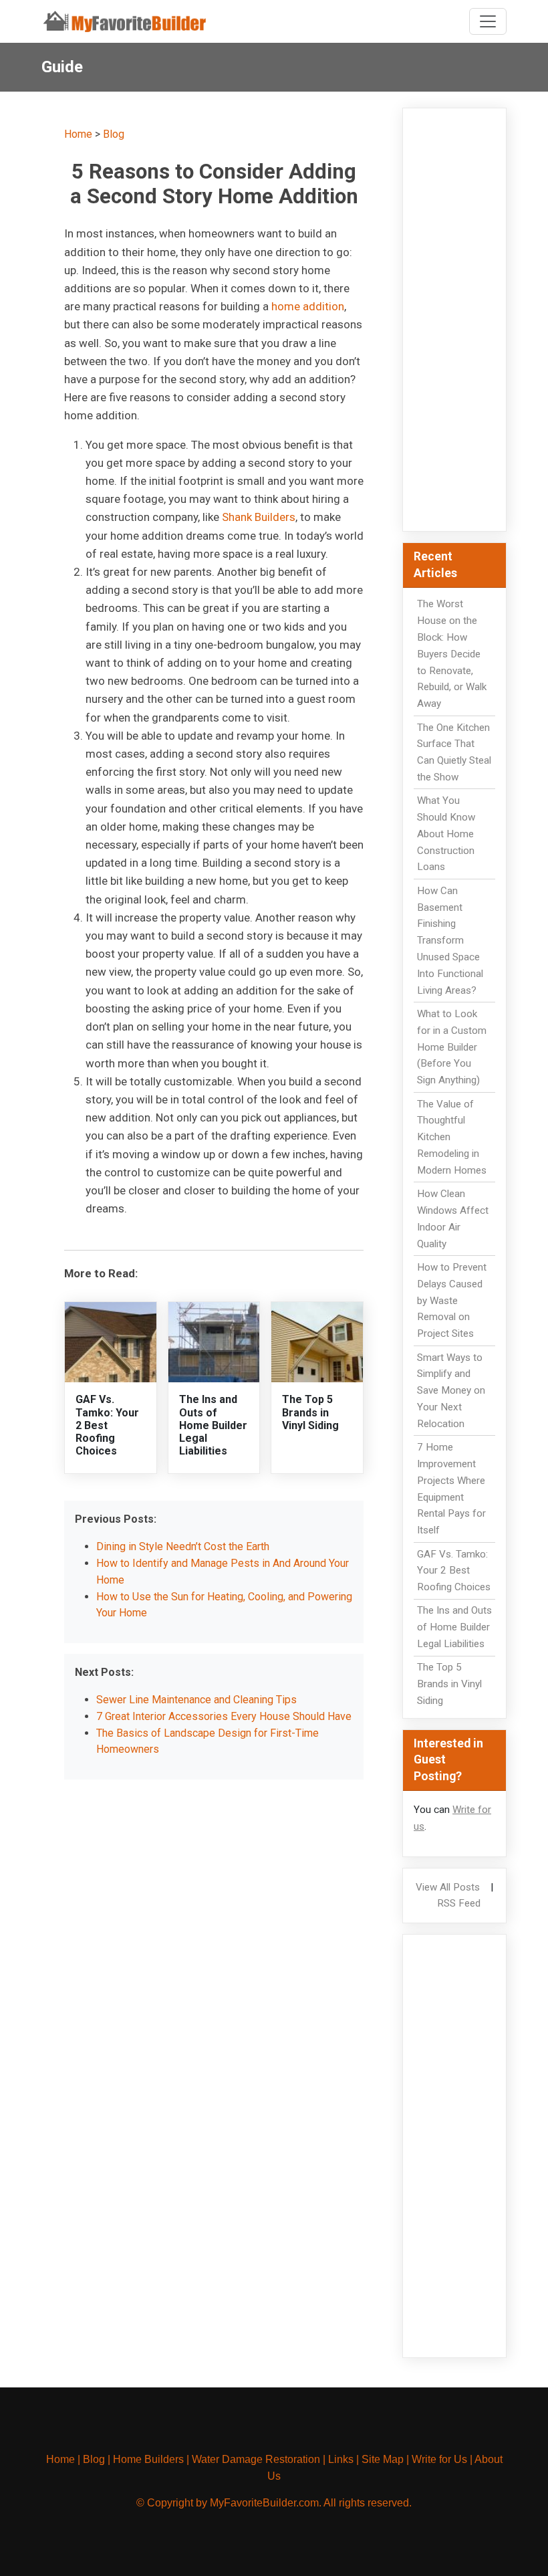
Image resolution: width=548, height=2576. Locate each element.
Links (341, 2459)
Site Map (383, 2459)
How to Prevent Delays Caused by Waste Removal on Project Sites (452, 1300)
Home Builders (148, 2459)
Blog (114, 134)
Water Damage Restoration (256, 2459)
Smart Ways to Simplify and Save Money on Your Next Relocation (451, 1391)
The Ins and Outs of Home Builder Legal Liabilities (213, 1425)
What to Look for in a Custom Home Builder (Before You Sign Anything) (452, 1047)
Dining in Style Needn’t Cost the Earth (183, 1546)
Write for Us (439, 2459)
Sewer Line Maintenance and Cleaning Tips (196, 1700)
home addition (308, 306)
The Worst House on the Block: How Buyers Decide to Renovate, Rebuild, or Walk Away (452, 654)
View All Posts (448, 1887)
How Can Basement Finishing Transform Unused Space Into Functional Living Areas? (450, 941)
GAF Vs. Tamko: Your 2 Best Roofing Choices (107, 1425)
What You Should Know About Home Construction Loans (446, 834)
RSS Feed (459, 1903)
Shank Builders (259, 517)
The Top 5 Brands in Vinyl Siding (310, 1412)
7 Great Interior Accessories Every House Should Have (224, 1716)
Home (78, 134)
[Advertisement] (454, 320)
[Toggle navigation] (488, 21)
